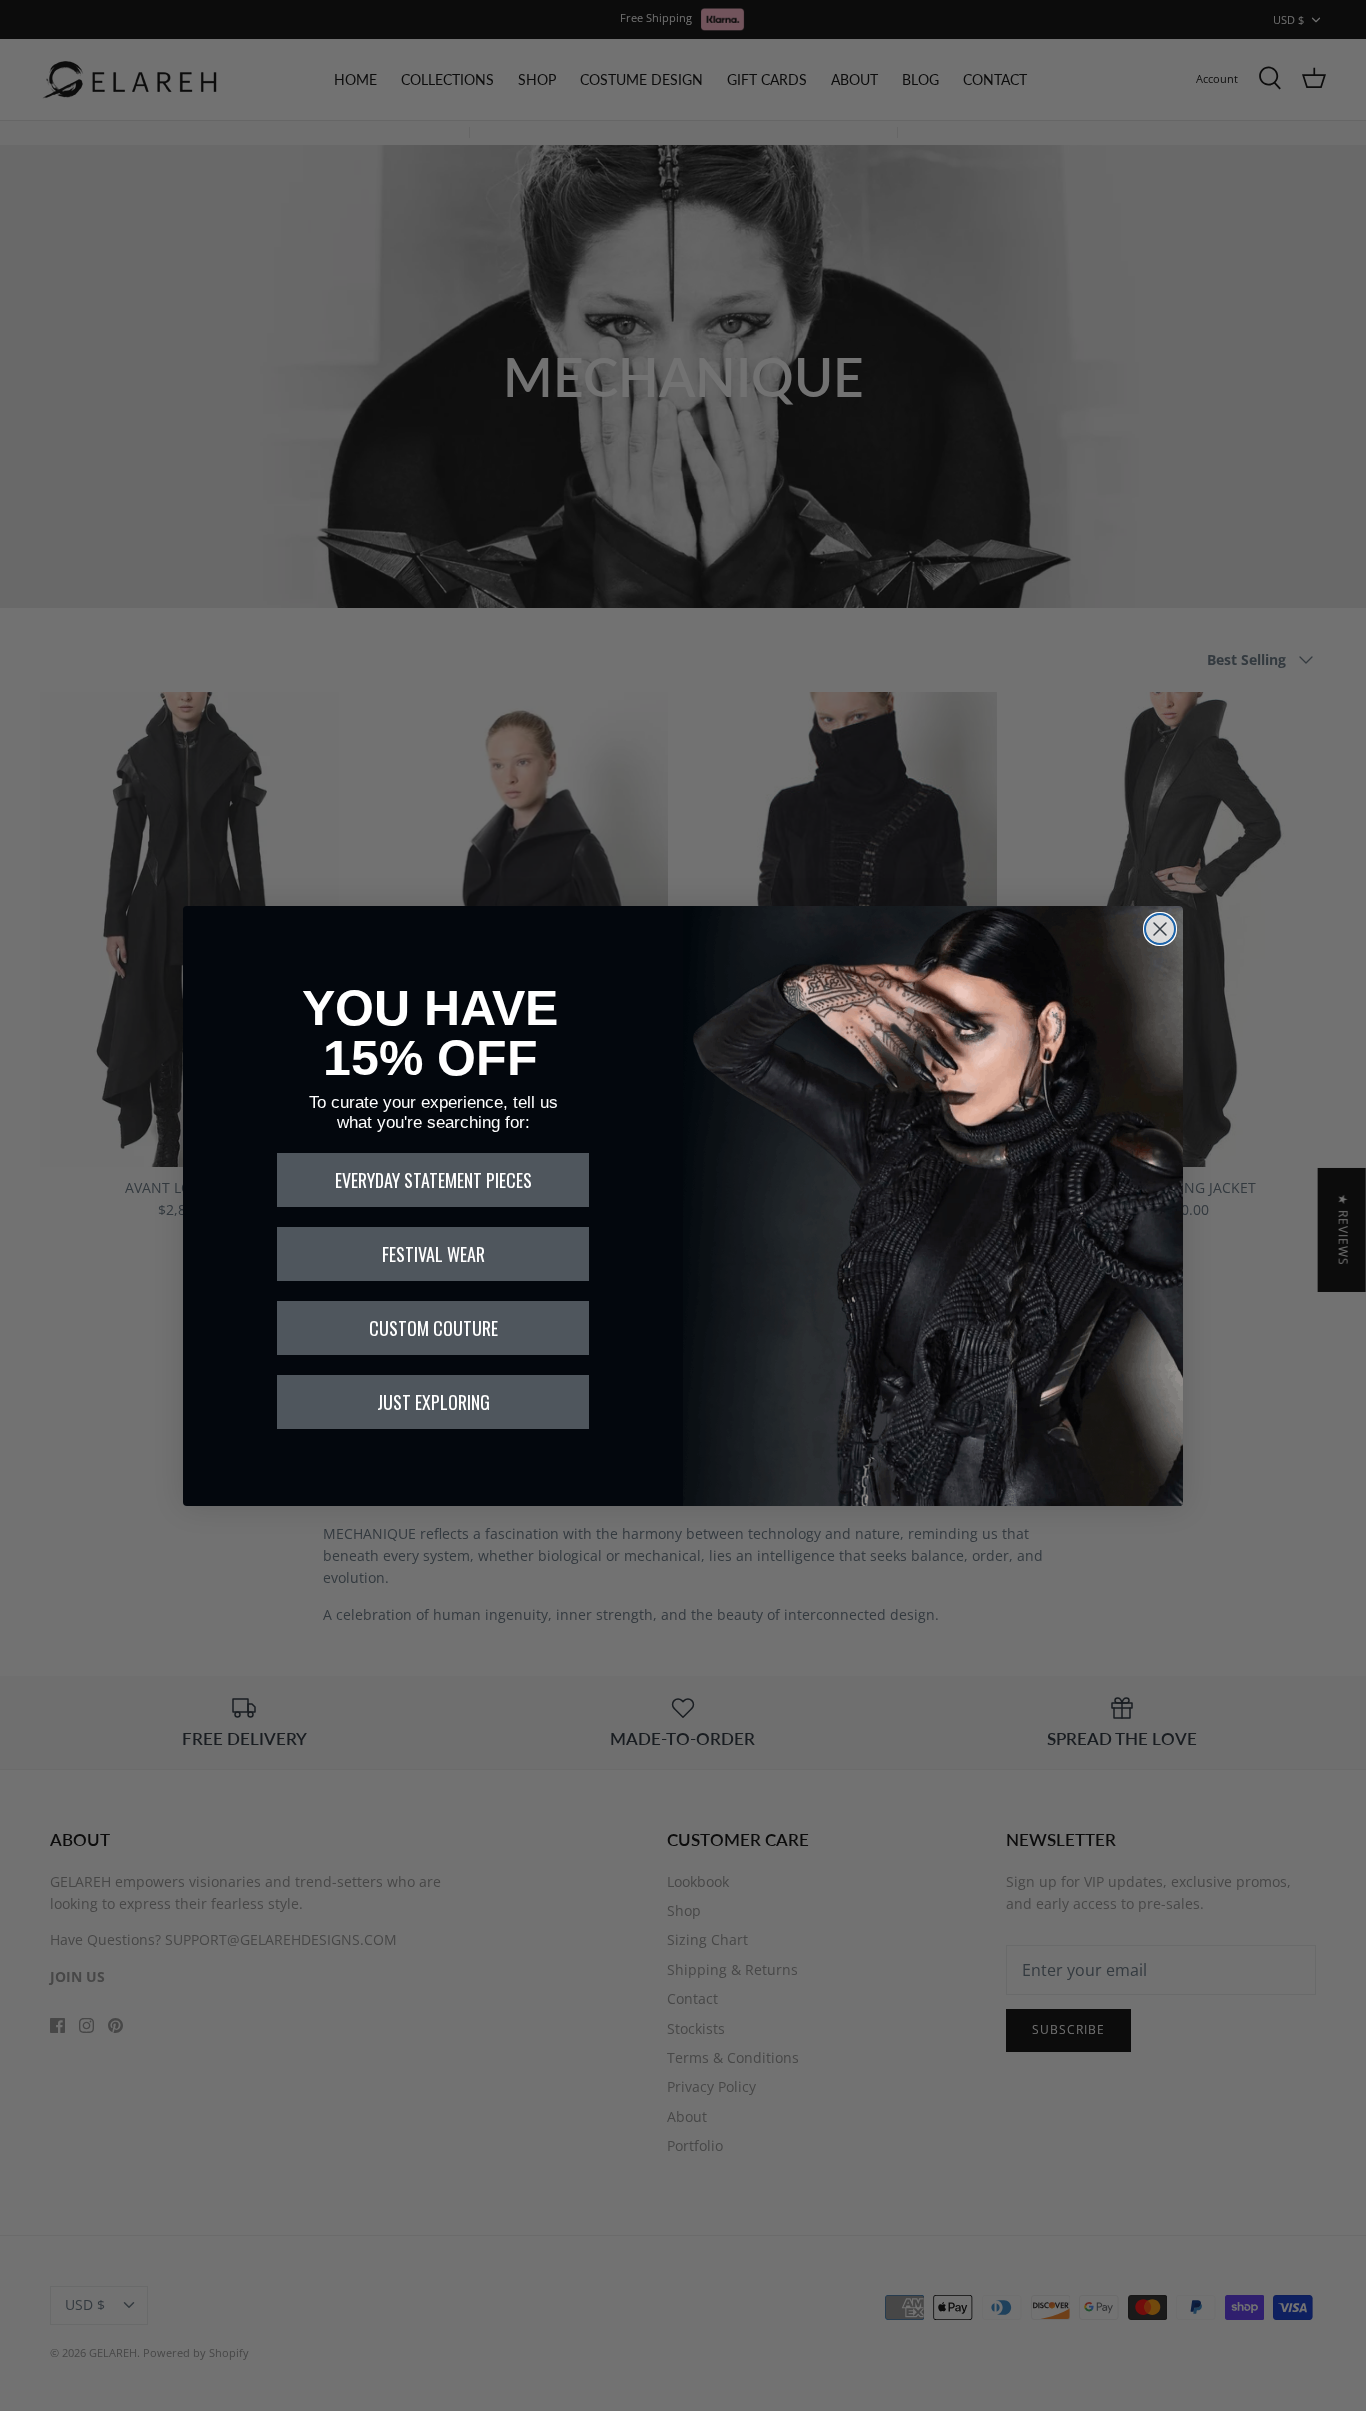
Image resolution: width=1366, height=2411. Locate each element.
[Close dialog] (1160, 929)
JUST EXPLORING (433, 1402)
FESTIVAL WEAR (433, 1254)
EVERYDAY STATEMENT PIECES (433, 1180)
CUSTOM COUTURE (433, 1328)
